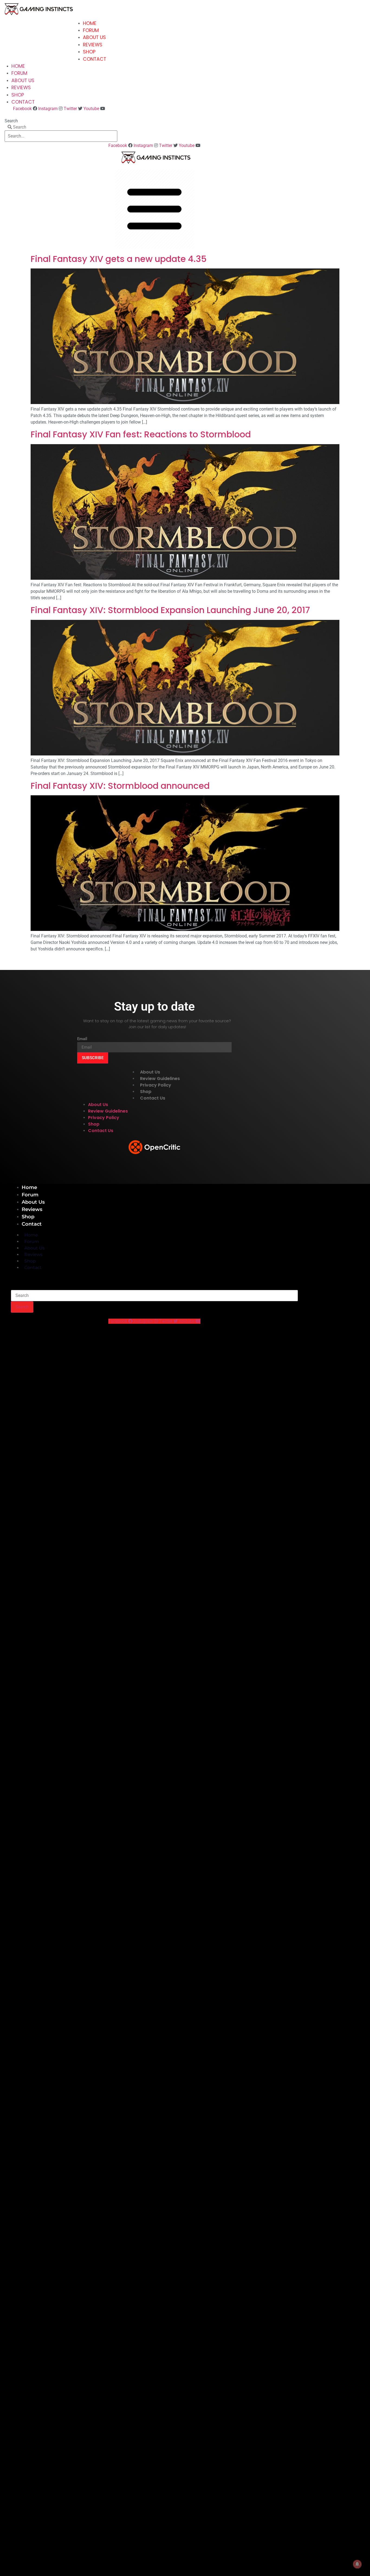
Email (82, 1039)
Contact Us (153, 1098)
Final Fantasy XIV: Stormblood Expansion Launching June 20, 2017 (170, 610)
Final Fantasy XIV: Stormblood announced (120, 786)
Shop (89, 52)
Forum (91, 30)
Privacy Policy (156, 1085)
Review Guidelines (160, 1079)
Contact (95, 59)
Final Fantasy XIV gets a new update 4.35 (119, 259)
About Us (94, 37)
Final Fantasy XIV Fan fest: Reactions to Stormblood (141, 434)
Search (11, 121)
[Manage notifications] (357, 2564)
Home (90, 23)
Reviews (93, 45)
